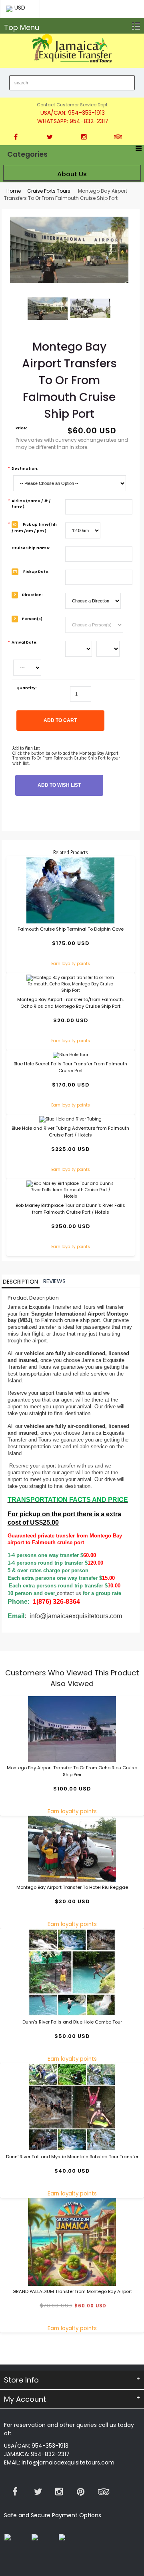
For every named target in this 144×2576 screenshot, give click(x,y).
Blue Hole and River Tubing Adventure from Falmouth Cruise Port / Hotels (70, 1131)
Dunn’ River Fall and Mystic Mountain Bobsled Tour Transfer (72, 2157)
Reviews (54, 1282)
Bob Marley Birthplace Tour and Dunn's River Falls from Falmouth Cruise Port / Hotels (70, 1209)
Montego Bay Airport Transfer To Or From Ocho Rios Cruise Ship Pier (72, 1771)
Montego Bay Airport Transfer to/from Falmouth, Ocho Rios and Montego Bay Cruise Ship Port (70, 1003)
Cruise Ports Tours (49, 191)
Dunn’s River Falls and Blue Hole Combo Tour (72, 2022)
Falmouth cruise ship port (71, 1320)
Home (14, 191)
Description (20, 1282)
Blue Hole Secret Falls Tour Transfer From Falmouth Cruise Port (70, 1067)
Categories (27, 154)
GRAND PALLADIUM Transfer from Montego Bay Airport (72, 2291)
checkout (126, 8)
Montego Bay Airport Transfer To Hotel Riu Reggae (72, 1887)
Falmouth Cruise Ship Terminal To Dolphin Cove (71, 929)
